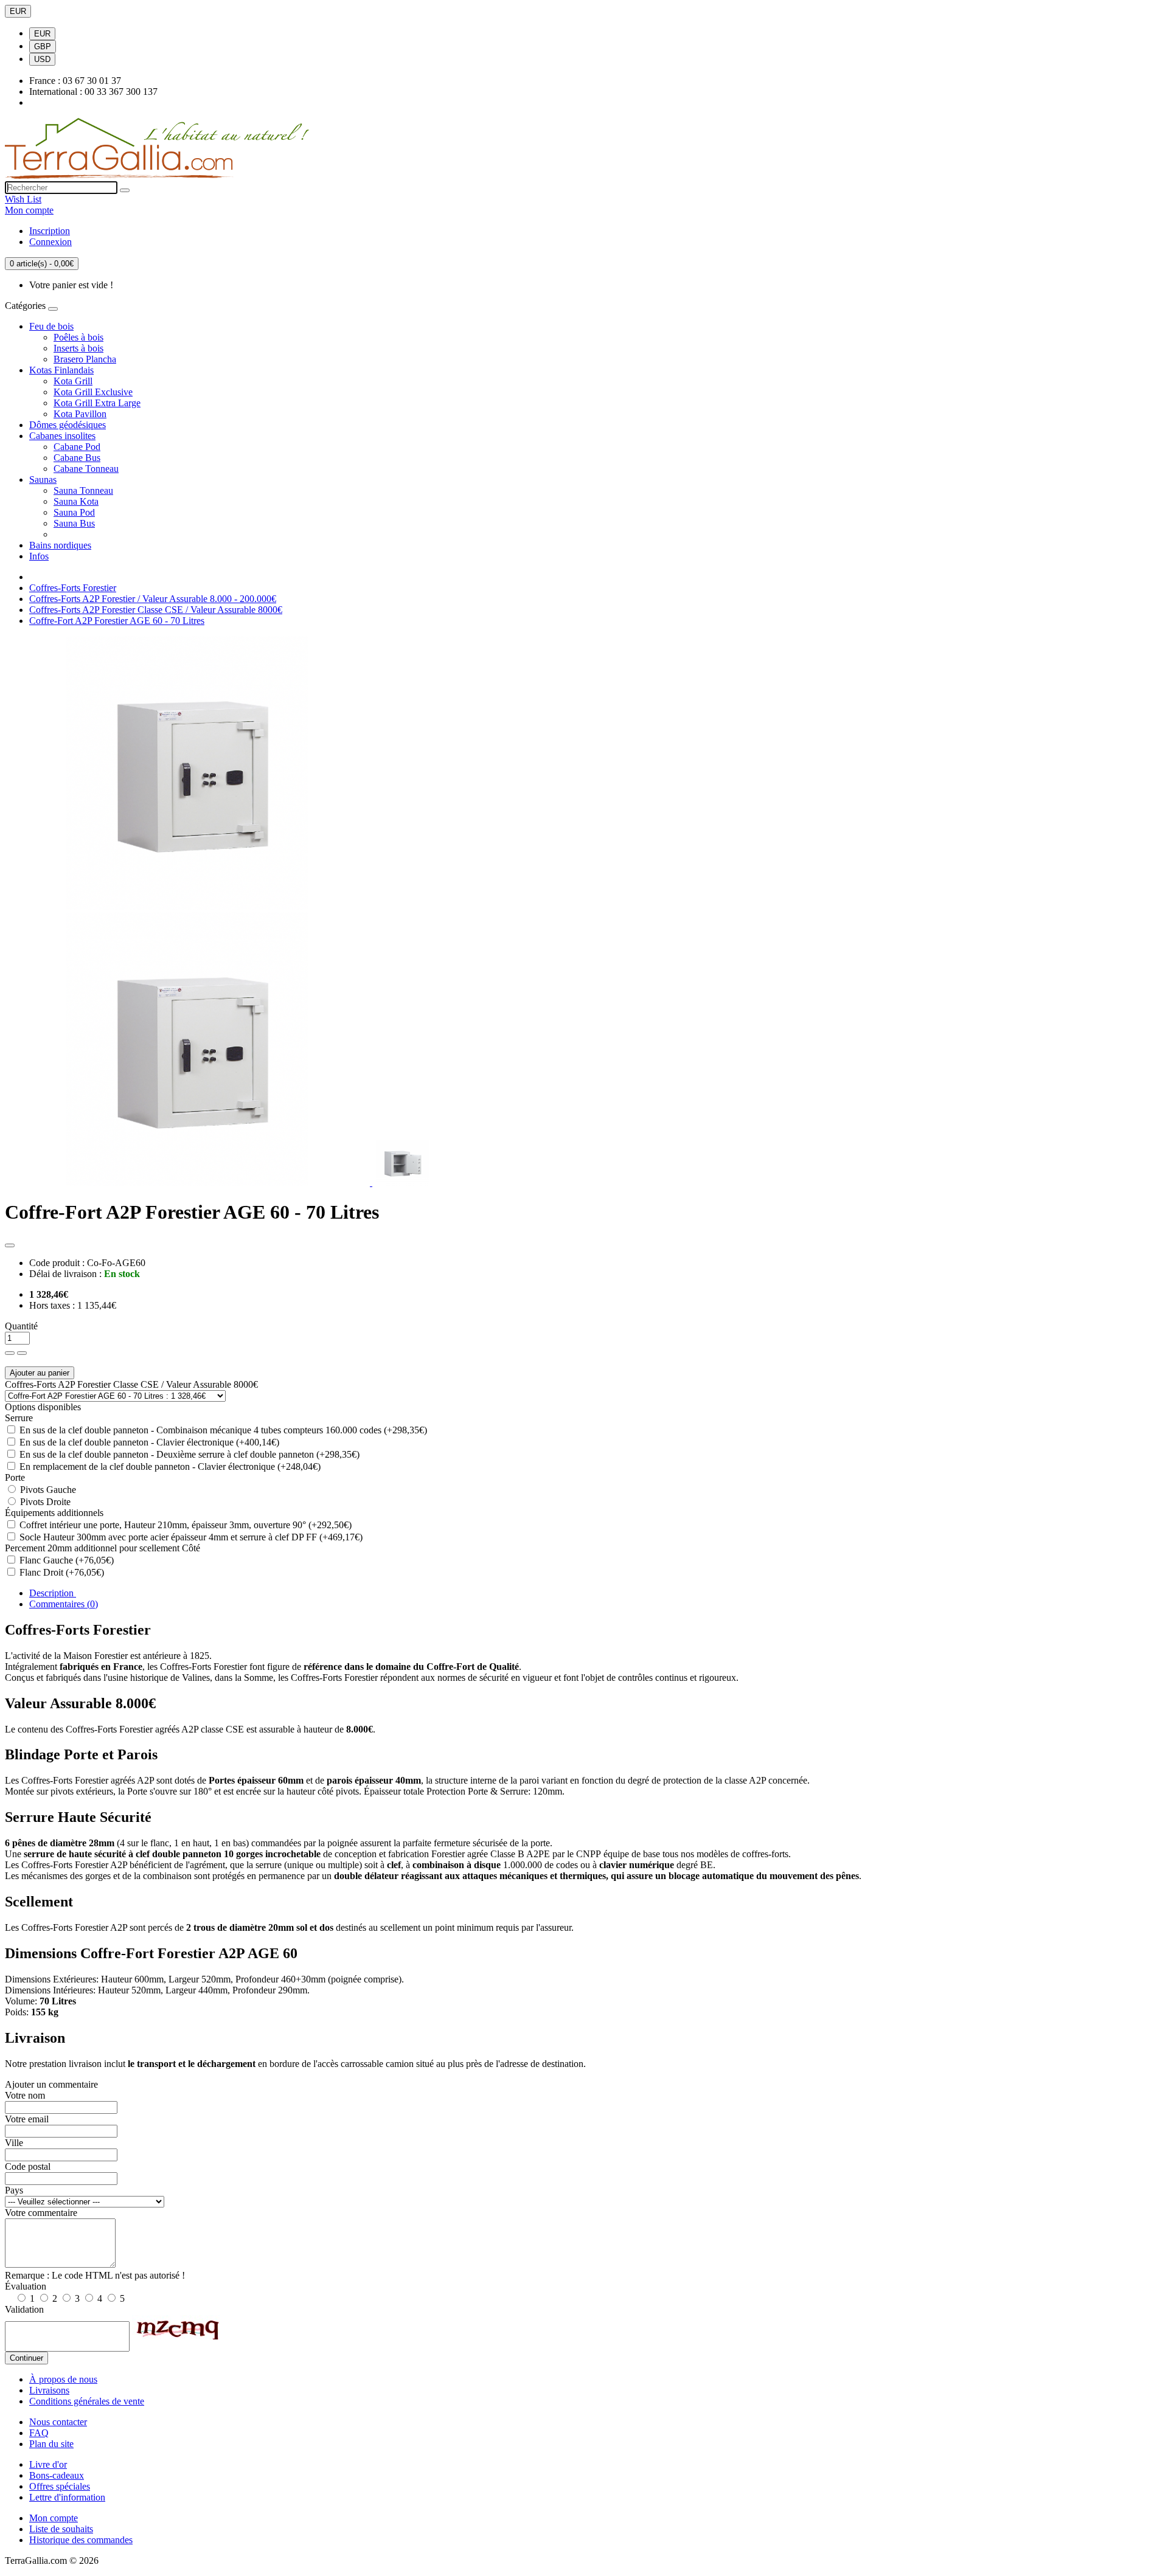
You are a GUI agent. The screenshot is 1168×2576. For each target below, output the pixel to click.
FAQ (39, 2433)
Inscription (50, 231)
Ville (14, 2143)
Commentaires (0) (64, 1604)
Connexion (50, 242)
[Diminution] (22, 1353)
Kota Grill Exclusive (93, 392)
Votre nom (25, 2095)
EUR (18, 11)
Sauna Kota (76, 501)
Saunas (43, 480)
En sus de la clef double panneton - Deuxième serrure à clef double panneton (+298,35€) (188, 1454)
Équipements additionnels (54, 1513)
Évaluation (26, 2286)
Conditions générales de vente (87, 2401)
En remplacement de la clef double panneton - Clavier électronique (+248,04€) (169, 1466)
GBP (43, 47)
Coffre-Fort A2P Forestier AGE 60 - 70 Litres (117, 621)
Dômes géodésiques (68, 425)
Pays (14, 2190)
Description (53, 1593)
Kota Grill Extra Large (97, 403)
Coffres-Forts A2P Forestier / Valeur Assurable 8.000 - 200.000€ (153, 599)
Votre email (27, 2119)
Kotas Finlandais (61, 370)
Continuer (26, 2358)
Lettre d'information (67, 2497)
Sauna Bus (74, 523)
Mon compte (54, 2518)
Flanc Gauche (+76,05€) (65, 1560)
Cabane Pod (77, 447)
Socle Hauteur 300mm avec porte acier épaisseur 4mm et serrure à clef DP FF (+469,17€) (190, 1537)
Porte (15, 1477)
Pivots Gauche (47, 1490)
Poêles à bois (78, 337)
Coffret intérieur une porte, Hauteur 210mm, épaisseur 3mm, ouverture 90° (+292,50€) (184, 1525)
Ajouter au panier (40, 1373)
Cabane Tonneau (86, 469)
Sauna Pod (74, 512)
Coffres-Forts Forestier (73, 588)
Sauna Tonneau (83, 490)
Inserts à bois (78, 348)
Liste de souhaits (61, 2529)
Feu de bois (51, 326)
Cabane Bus (77, 458)
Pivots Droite (44, 1502)
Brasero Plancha (85, 359)
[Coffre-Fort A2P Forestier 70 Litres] (403, 1182)
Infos (39, 556)
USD (42, 59)
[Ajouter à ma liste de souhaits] (10, 1245)
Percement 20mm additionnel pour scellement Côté (103, 1548)
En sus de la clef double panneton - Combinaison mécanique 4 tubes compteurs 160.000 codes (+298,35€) (222, 1430)
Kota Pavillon (80, 414)
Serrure (19, 1418)
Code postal (28, 2166)
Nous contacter (58, 2422)
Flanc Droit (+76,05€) (61, 1572)
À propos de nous (63, 2379)
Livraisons (49, 2390)
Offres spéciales (60, 2486)
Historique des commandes (81, 2540)
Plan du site (51, 2444)
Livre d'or (48, 2464)
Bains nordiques (60, 545)
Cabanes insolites (62, 436)
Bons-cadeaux (57, 2475)
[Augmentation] (10, 1353)
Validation (24, 2309)
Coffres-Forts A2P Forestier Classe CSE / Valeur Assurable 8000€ (156, 610)
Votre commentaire (41, 2213)
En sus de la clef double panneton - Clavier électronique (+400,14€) (148, 1442)
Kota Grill (73, 381)
